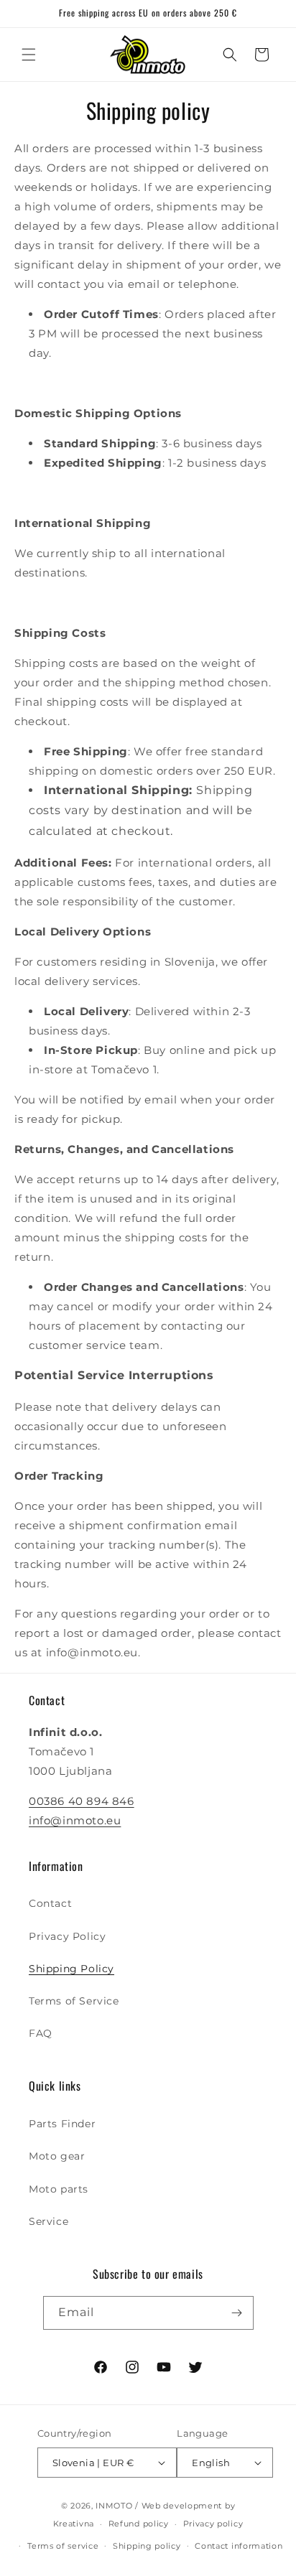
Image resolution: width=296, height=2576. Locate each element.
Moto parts (59, 2189)
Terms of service (63, 2546)
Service (48, 2221)
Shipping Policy (71, 1969)
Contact (50, 1903)
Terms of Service (74, 2001)
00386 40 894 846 (82, 1801)
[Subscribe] (237, 2313)
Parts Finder (62, 2124)
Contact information (239, 2546)
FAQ (41, 2033)
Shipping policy (147, 2546)
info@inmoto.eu (75, 1820)
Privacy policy (213, 2524)
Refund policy (139, 2524)
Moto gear (57, 2156)
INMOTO (114, 2506)
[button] (29, 55)
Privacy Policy (67, 1936)
